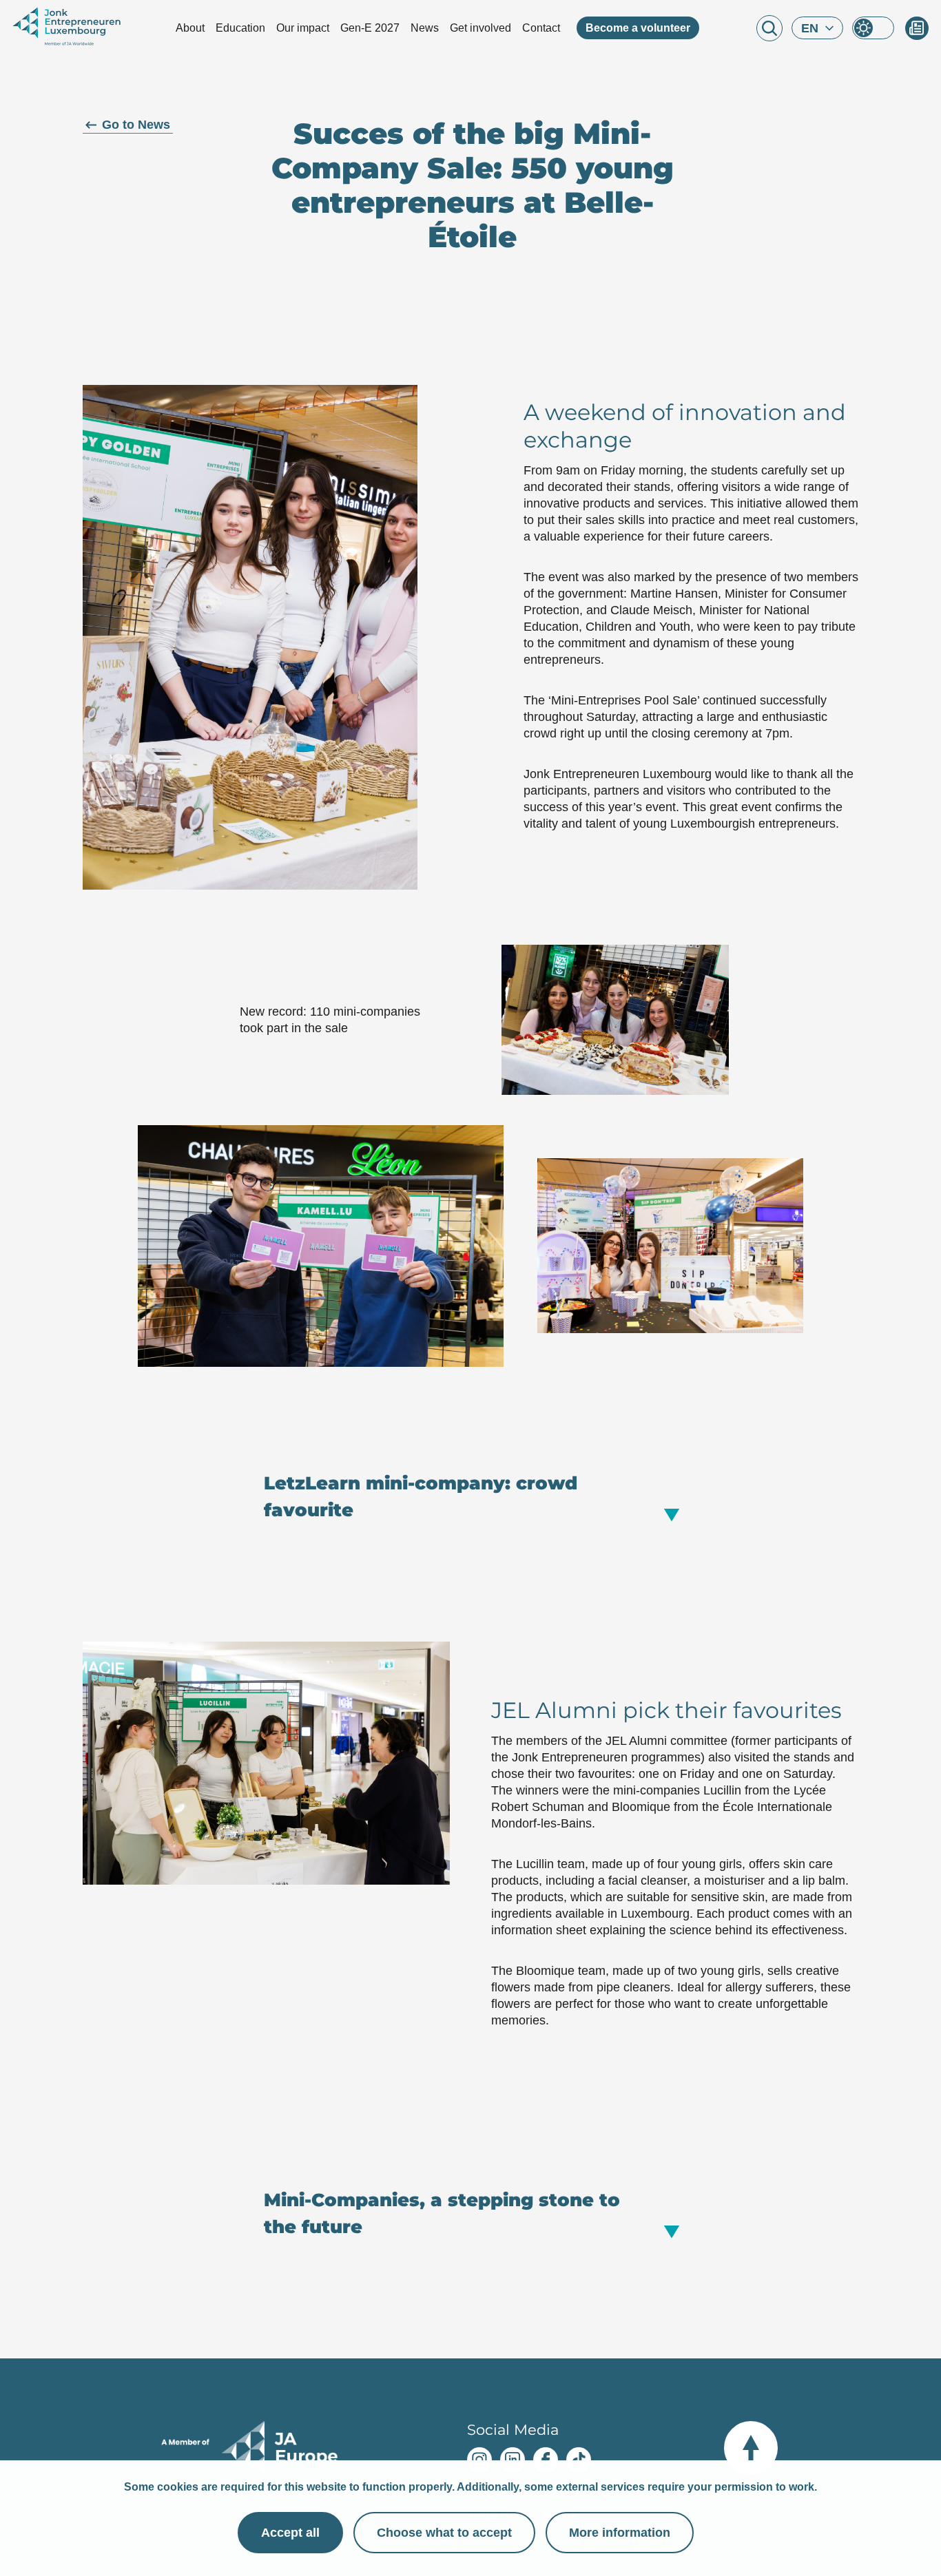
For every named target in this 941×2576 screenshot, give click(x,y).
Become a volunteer (638, 28)
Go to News (136, 125)
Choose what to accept (444, 2533)
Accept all (290, 2533)
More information (620, 2533)
